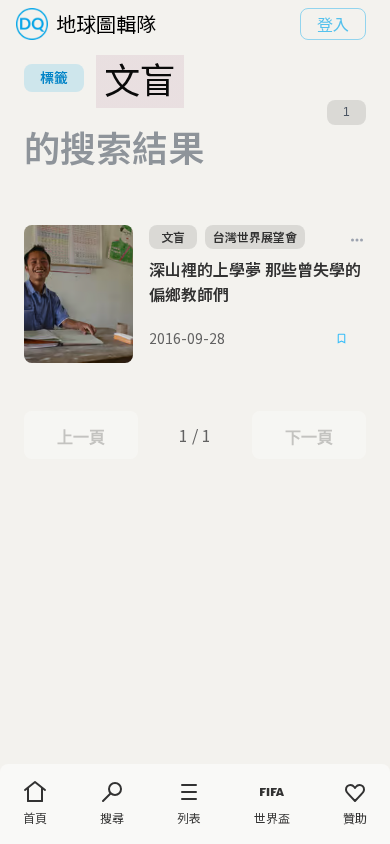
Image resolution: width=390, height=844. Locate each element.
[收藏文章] (342, 339)
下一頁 (308, 437)
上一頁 (80, 437)
